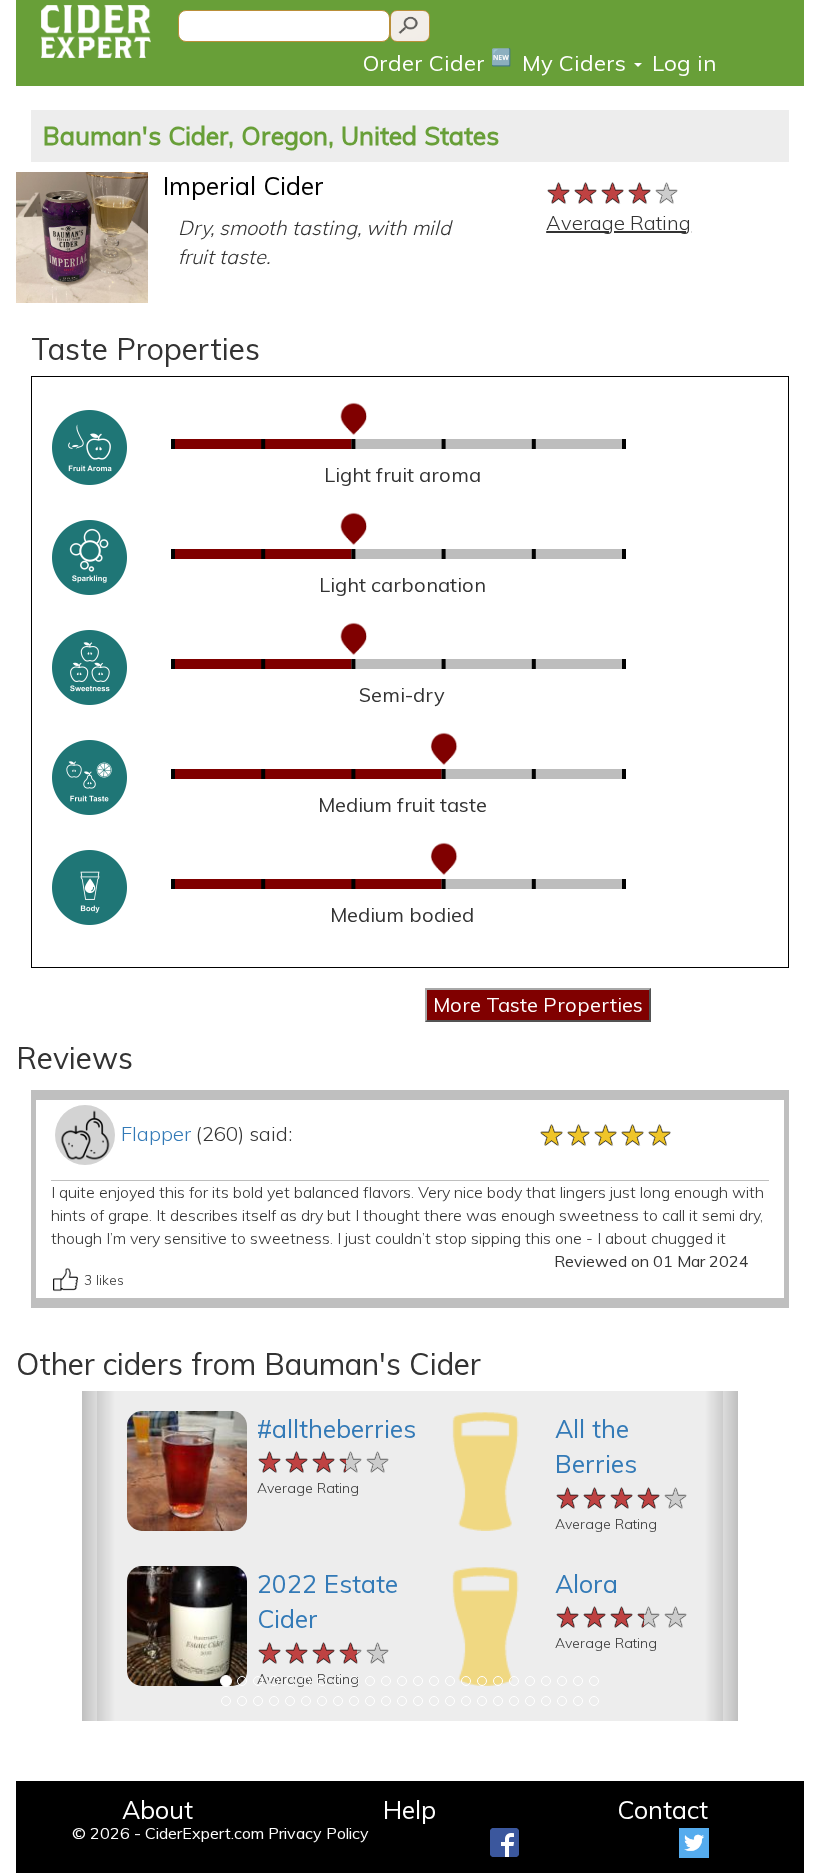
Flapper (156, 1133)
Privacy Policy (318, 1833)
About (157, 1809)
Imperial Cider (243, 185)
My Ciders (577, 63)
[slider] (613, 191)
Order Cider (437, 61)
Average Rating (618, 222)
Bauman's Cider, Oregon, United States (271, 135)
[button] (98, 1556)
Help (409, 1809)
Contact (662, 1809)
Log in (684, 63)
